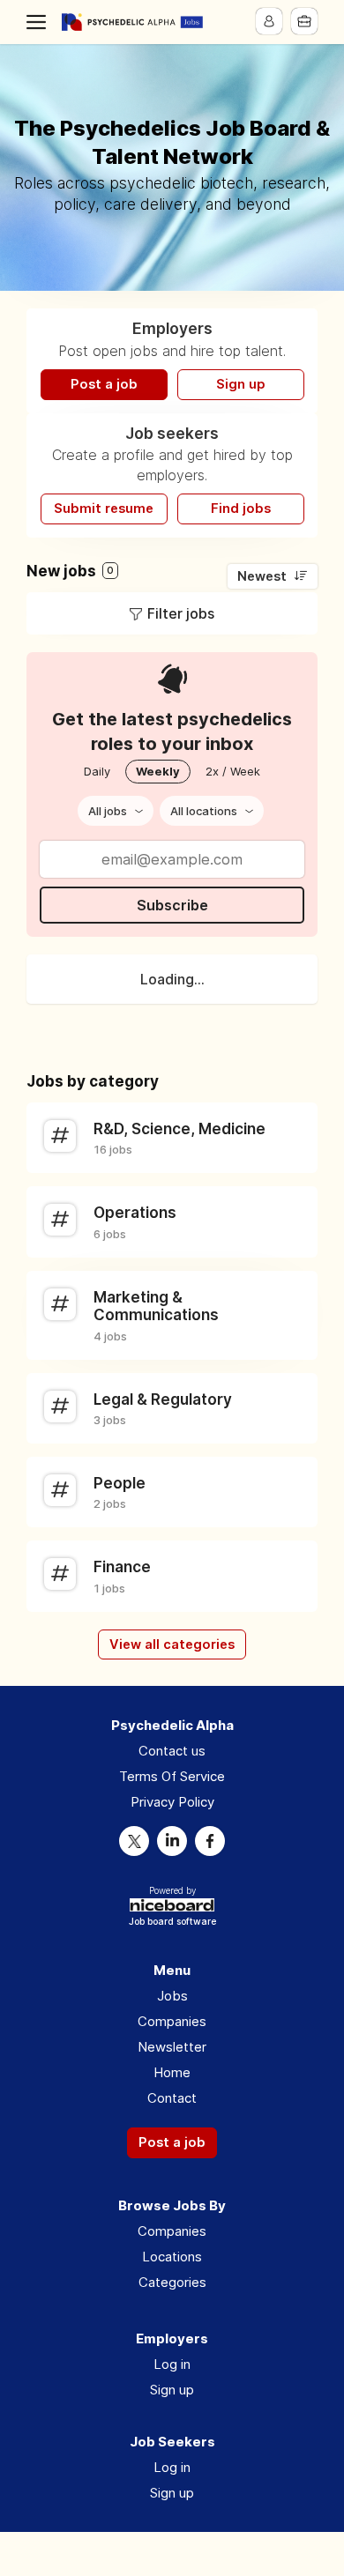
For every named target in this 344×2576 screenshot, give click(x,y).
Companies (172, 2021)
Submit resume (104, 509)
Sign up (241, 384)
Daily (97, 771)
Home (172, 2072)
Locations (172, 2257)
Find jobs (241, 509)
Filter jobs (181, 613)
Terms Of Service (172, 1776)
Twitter (134, 1841)
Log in (172, 2364)
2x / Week (233, 771)
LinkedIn (172, 1841)
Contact (172, 2098)
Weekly (158, 771)
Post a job (104, 384)
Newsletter (172, 2047)
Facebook (210, 1841)
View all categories (172, 1644)
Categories (172, 2282)
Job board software (172, 1923)
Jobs (172, 1996)
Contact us (172, 1751)
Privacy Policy (172, 1802)
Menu (40, 22)
